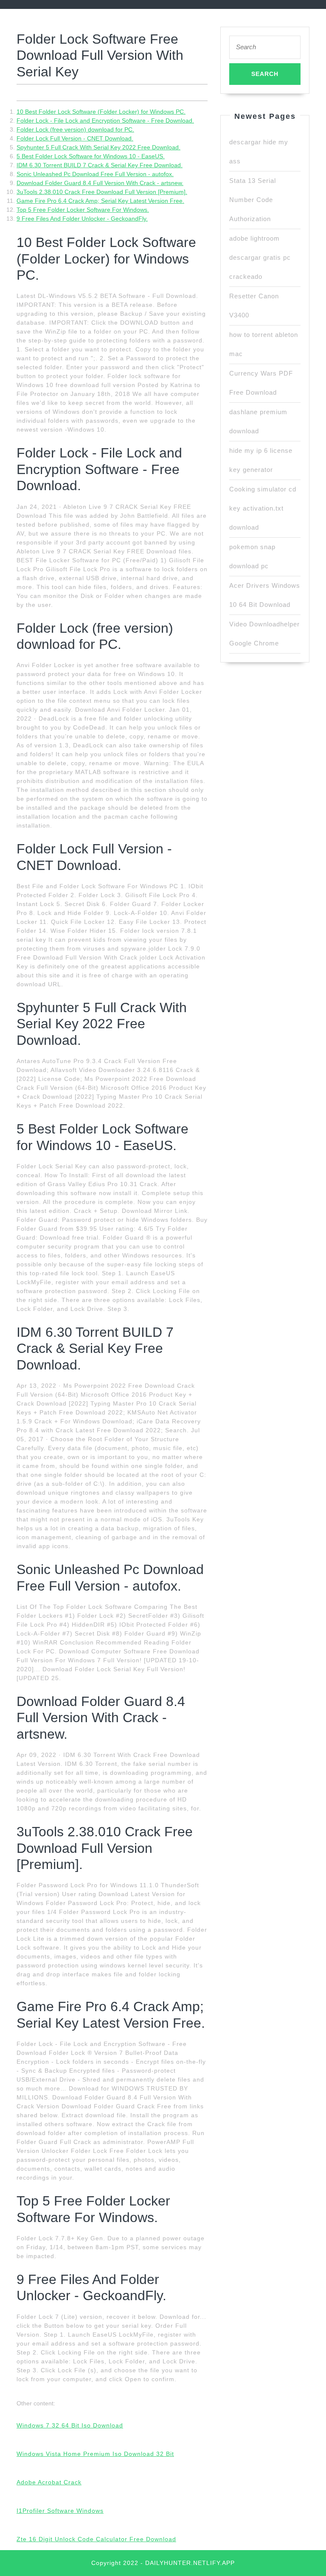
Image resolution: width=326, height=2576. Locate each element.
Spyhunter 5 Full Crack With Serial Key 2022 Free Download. (98, 147)
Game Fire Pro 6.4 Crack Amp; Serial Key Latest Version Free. (100, 201)
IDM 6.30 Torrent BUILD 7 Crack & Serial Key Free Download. (100, 165)
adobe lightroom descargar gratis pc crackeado (260, 257)
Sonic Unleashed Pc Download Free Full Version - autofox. (95, 174)
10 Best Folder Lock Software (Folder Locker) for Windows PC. (101, 112)
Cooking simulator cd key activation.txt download (263, 508)
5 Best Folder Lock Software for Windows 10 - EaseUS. (91, 156)
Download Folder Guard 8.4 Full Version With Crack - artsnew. (100, 183)
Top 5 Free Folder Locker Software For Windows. (83, 210)
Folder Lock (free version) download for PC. (75, 129)
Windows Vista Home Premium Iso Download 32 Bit (95, 2454)
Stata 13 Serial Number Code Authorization (253, 200)
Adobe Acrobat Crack (49, 2482)
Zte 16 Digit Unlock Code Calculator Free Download (96, 2539)
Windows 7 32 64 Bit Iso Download (70, 2425)
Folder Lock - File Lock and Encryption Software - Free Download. (105, 121)
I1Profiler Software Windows (60, 2511)
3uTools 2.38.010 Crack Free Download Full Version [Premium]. (102, 192)
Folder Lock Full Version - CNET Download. (75, 138)
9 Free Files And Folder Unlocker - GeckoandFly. (82, 219)
